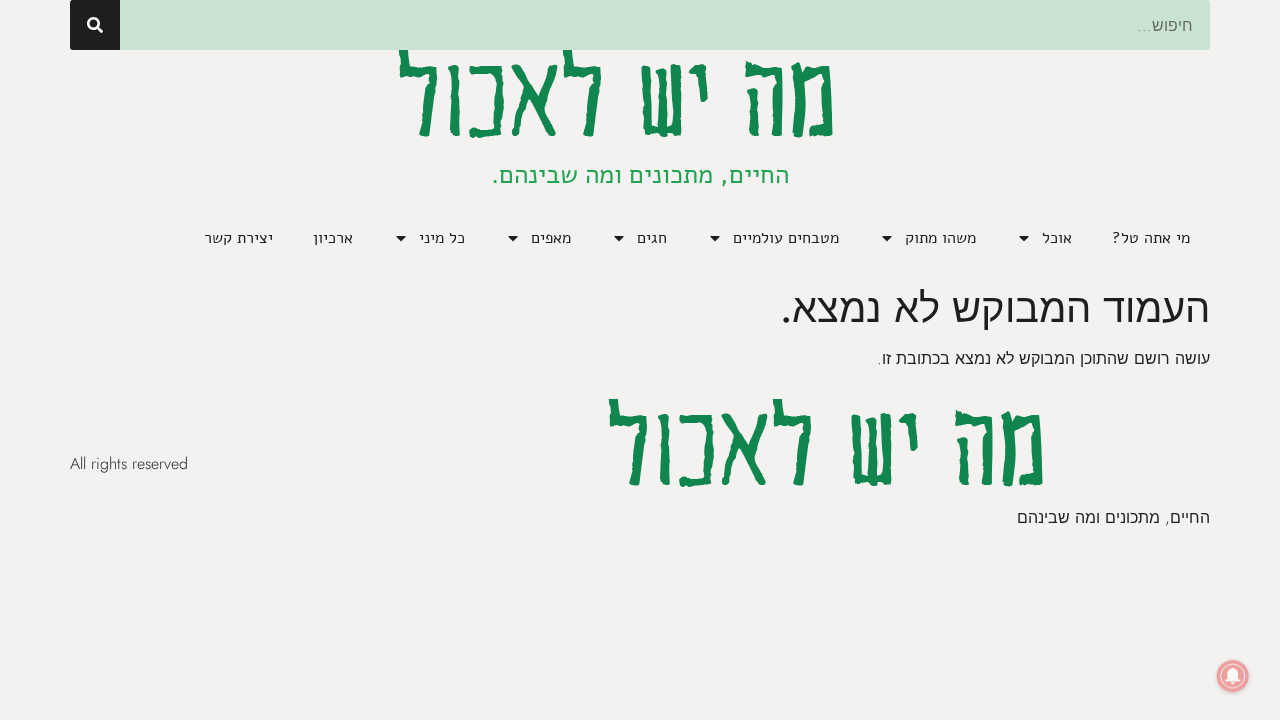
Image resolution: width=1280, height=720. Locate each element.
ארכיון (333, 238)
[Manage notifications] (1233, 676)
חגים (652, 238)
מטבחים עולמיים (786, 238)
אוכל (1057, 238)
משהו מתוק (940, 238)
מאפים (551, 238)
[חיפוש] (95, 25)
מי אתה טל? (1151, 238)
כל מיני (442, 238)
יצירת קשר (238, 238)
